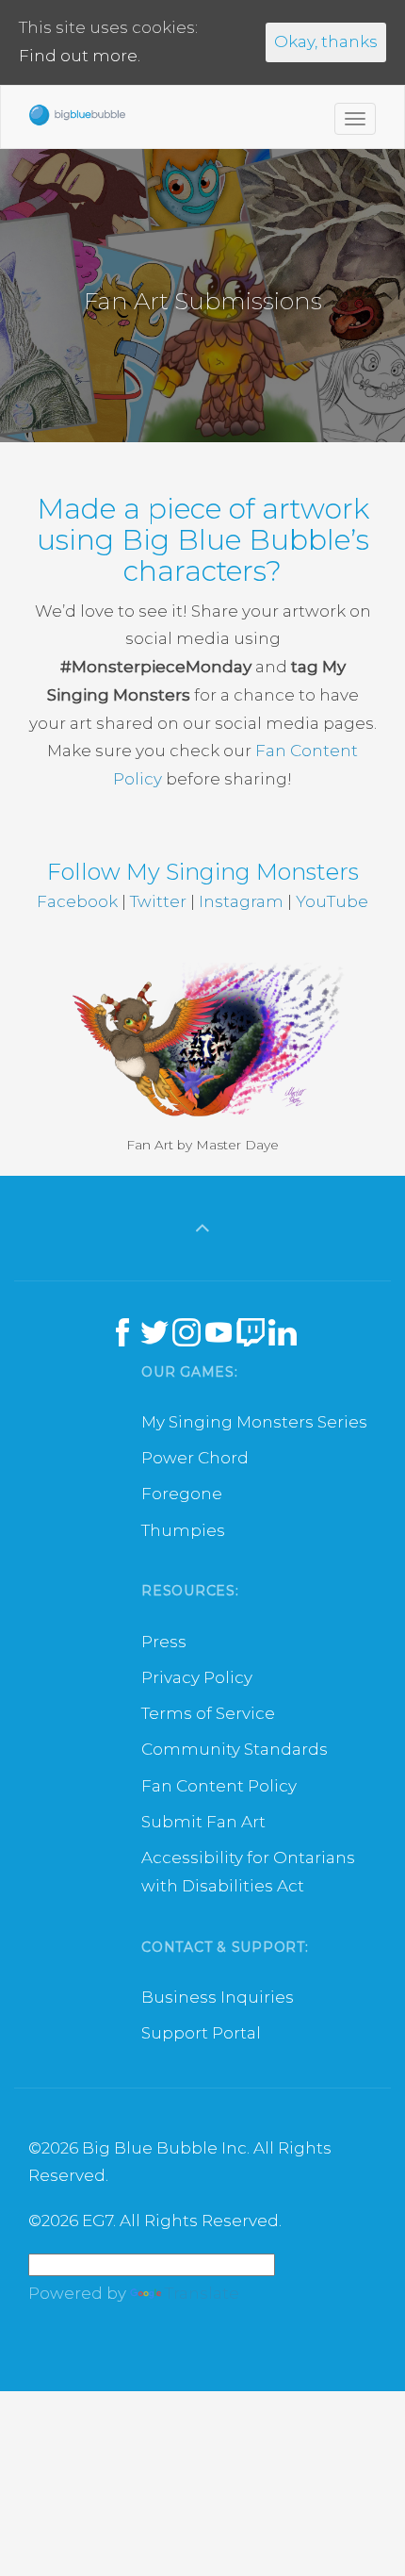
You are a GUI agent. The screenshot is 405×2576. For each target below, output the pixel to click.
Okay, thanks (326, 41)
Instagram (241, 901)
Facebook (77, 901)
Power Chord (195, 1458)
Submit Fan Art (203, 1822)
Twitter (158, 901)
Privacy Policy (197, 1677)
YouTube (332, 901)
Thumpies (183, 1530)
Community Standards (235, 1749)
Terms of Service (208, 1713)
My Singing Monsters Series (254, 1422)
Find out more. (80, 56)
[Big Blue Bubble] (77, 120)
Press (164, 1642)
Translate (202, 2293)
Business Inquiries (218, 1997)
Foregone (182, 1494)
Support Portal (201, 2033)
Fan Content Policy (219, 1786)
